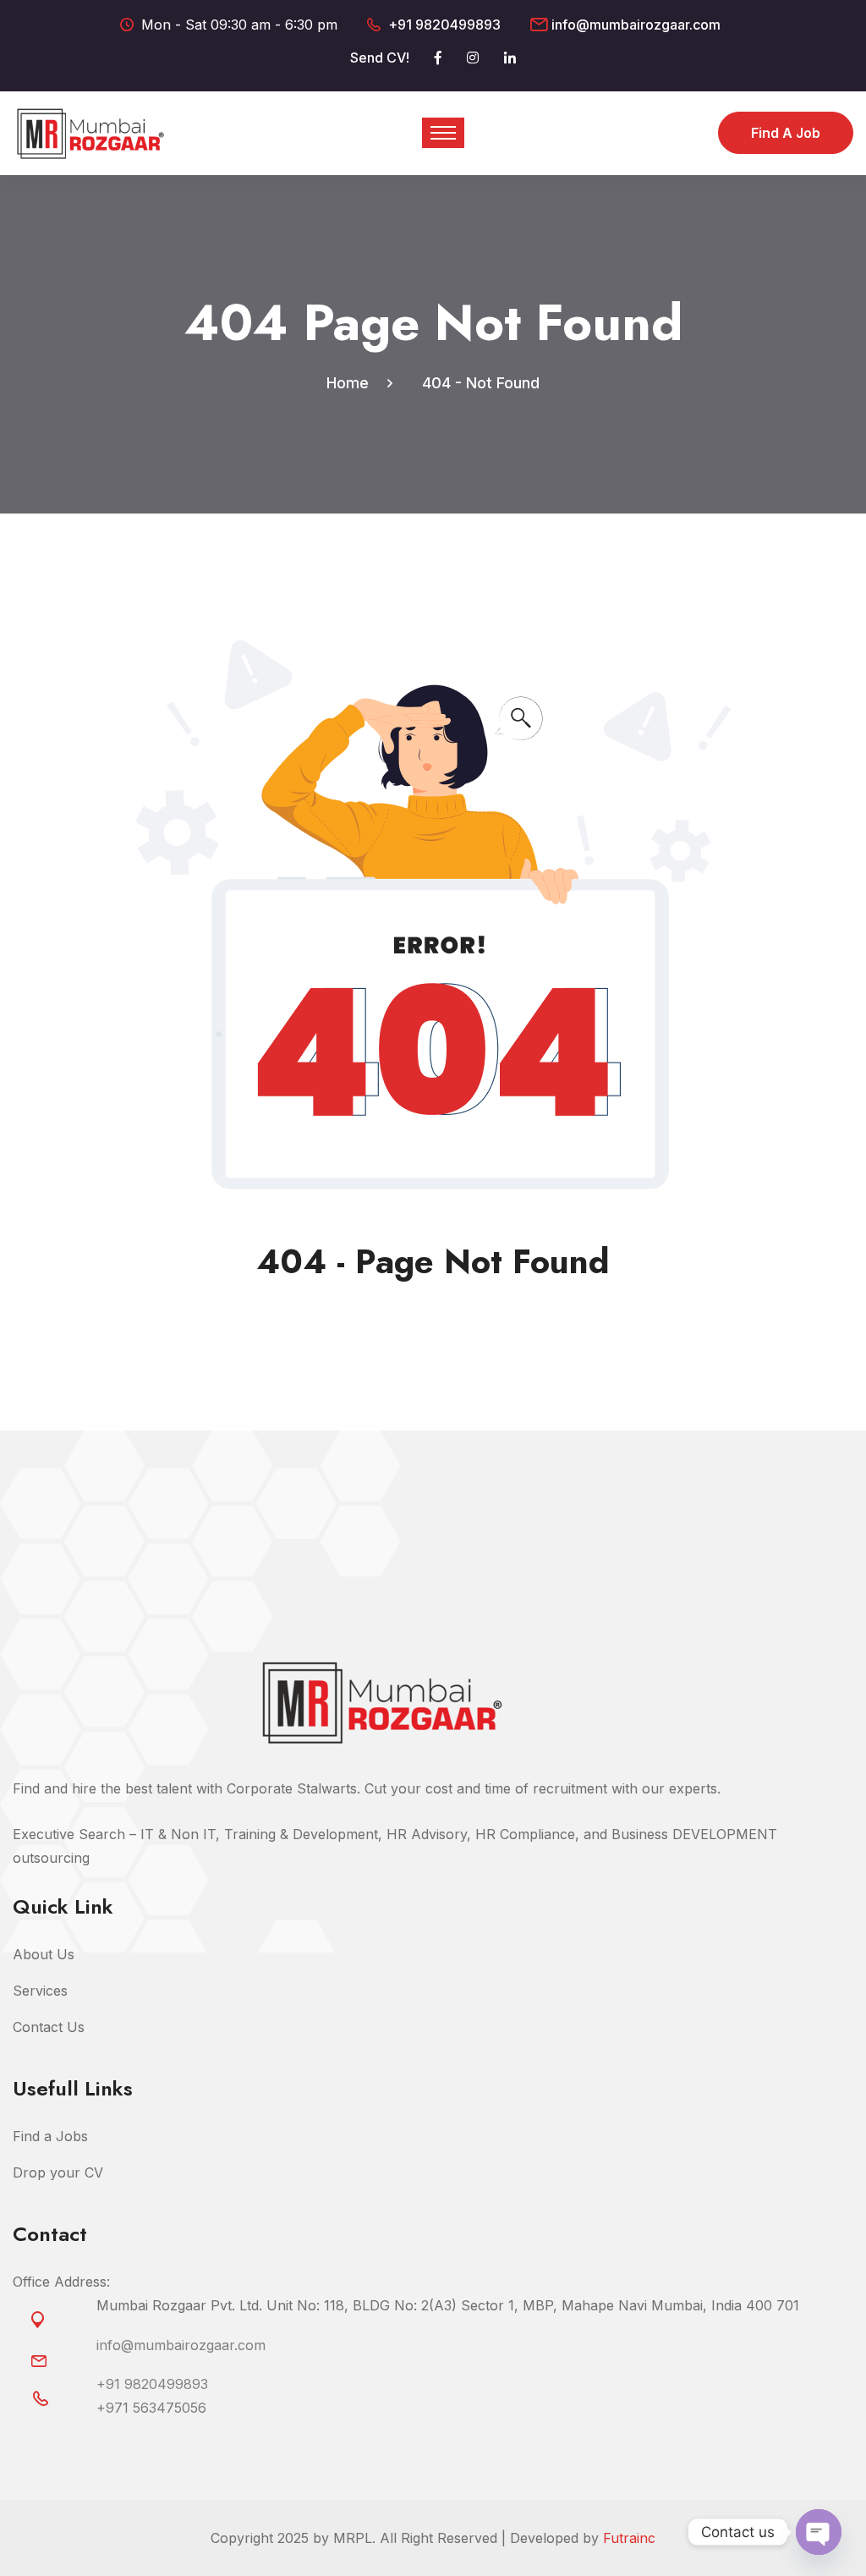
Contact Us (49, 2027)
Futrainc (629, 2538)
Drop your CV (58, 2172)
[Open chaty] (819, 2532)
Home (352, 383)
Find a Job (786, 133)
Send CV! (380, 58)
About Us (44, 1954)
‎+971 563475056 (151, 2408)
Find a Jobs (50, 2136)
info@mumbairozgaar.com (636, 25)
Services (40, 1991)
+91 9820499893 (444, 25)
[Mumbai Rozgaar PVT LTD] (90, 132)
